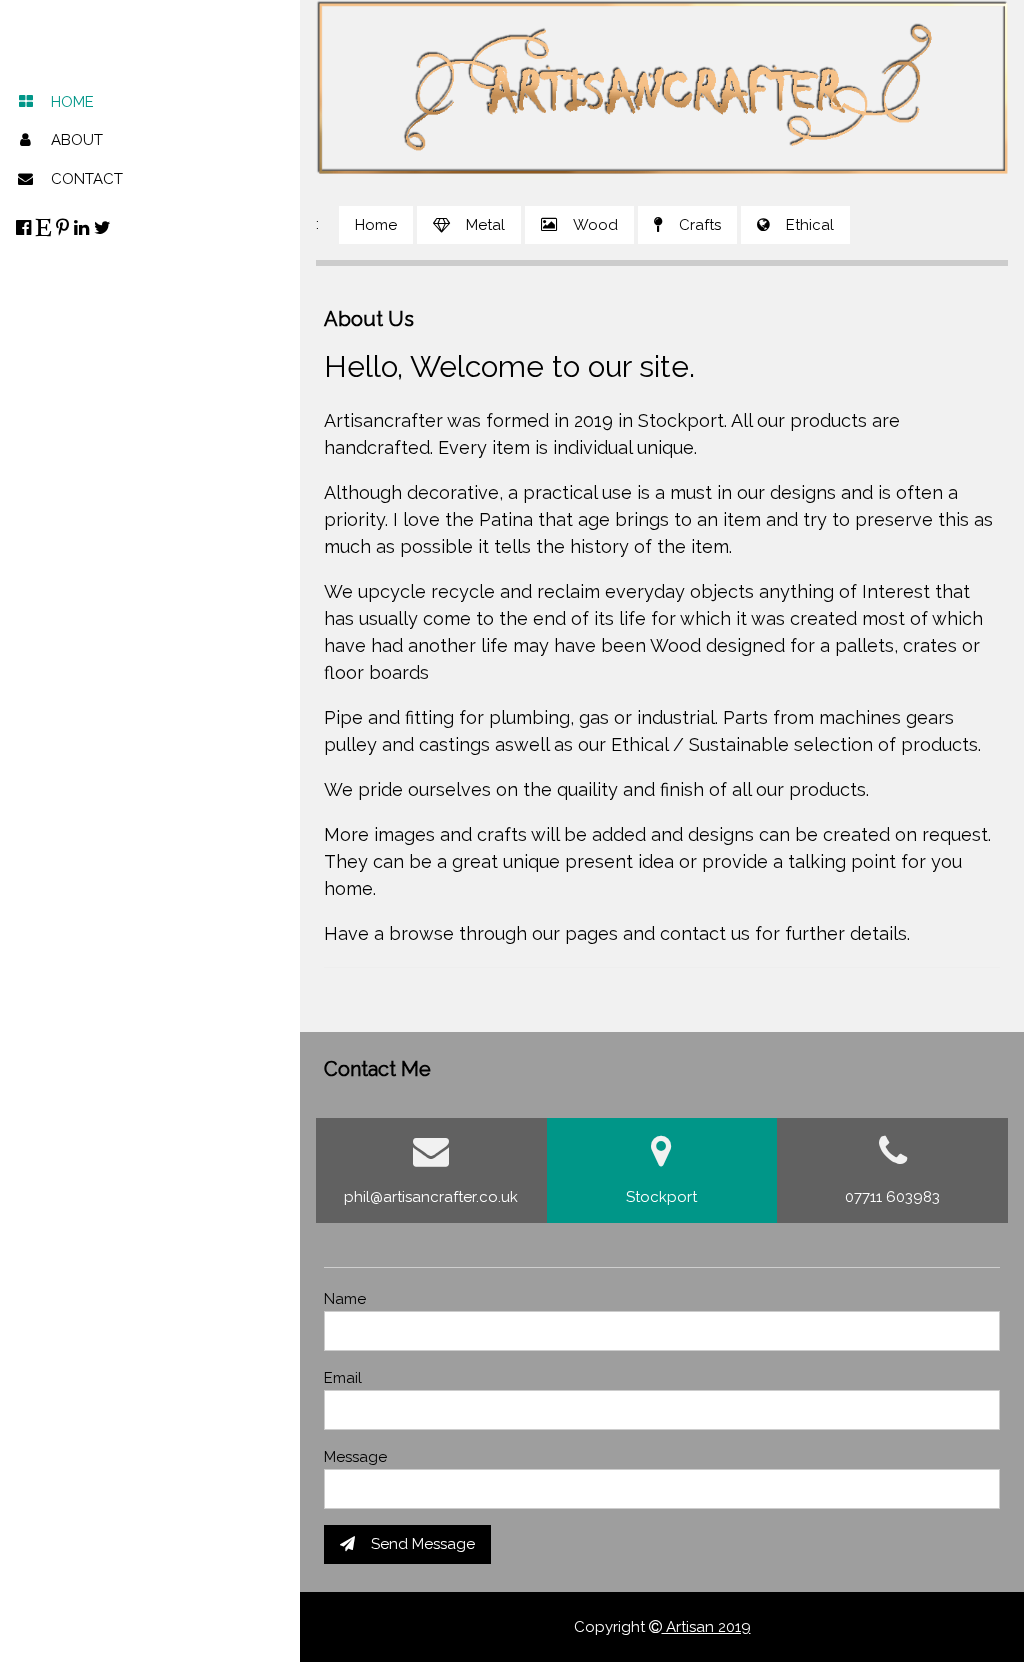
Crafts (700, 225)
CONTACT (87, 179)
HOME (72, 102)
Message (355, 1457)
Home (376, 225)
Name (345, 1299)
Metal (485, 225)
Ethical (810, 225)
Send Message (423, 1544)
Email (343, 1378)
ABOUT (77, 140)
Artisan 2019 (706, 1627)
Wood (595, 225)
